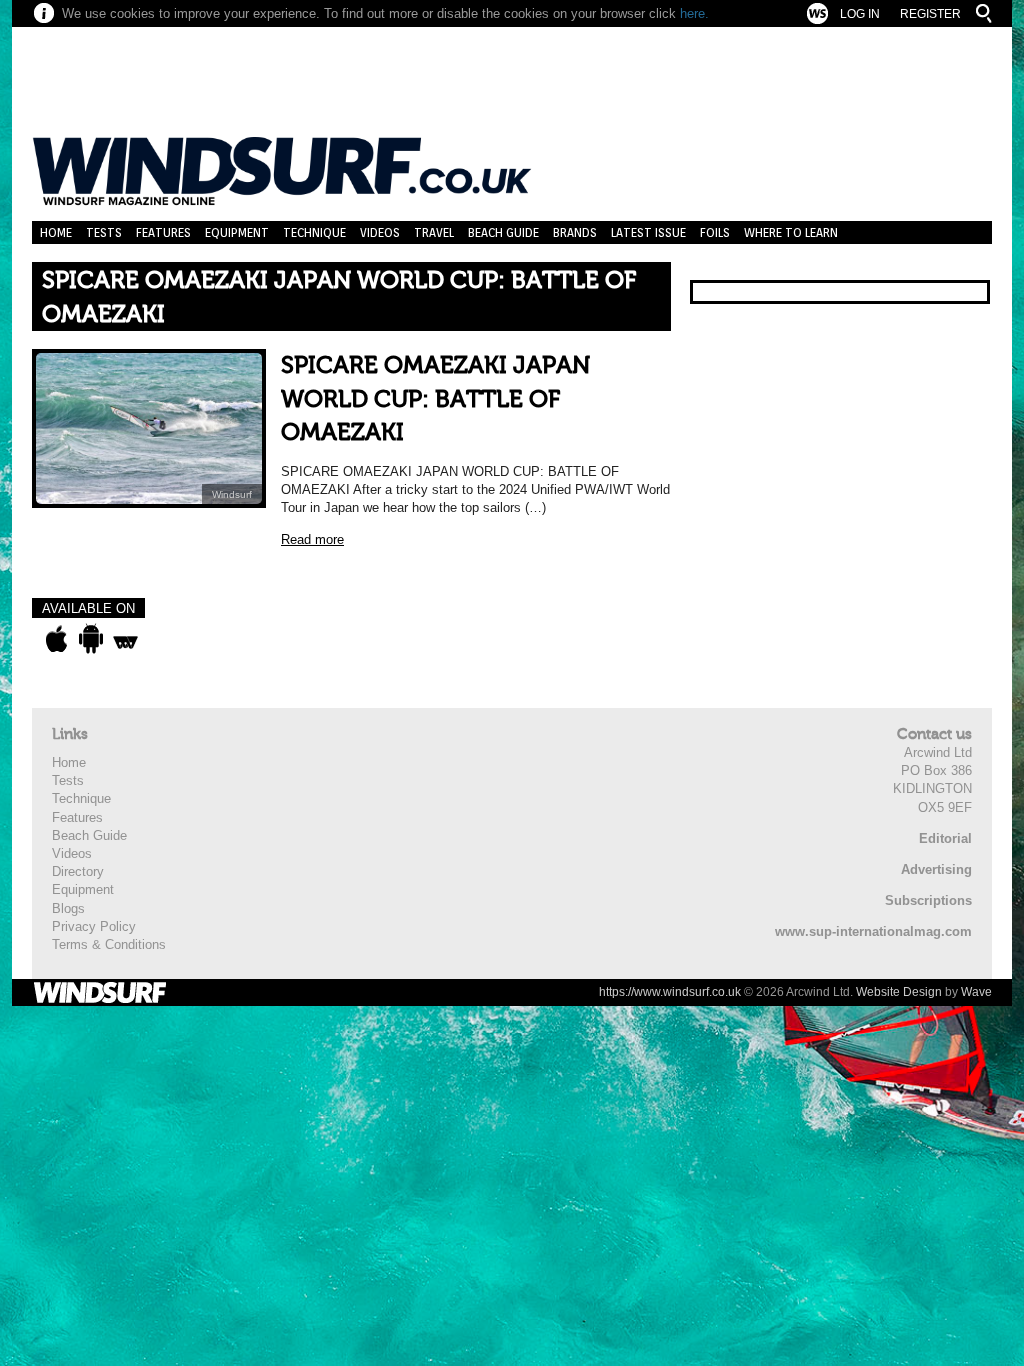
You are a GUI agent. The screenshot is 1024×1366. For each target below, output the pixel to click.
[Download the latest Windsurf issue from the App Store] (56, 639)
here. (694, 13)
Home (56, 232)
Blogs (68, 908)
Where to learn (791, 232)
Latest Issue (648, 232)
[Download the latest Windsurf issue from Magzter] (125, 639)
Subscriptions (928, 900)
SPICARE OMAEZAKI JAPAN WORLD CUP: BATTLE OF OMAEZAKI (435, 399)
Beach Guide (503, 232)
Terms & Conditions (109, 944)
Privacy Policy (94, 926)
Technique (314, 232)
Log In (860, 14)
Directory (78, 871)
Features (163, 232)
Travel (434, 232)
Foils (715, 232)
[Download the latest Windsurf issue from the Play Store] (90, 639)
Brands (575, 232)
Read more (312, 539)
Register (930, 14)
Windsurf (232, 494)
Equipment (237, 232)
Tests (104, 232)
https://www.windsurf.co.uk (670, 992)
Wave (976, 992)
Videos (380, 232)
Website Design (899, 992)
